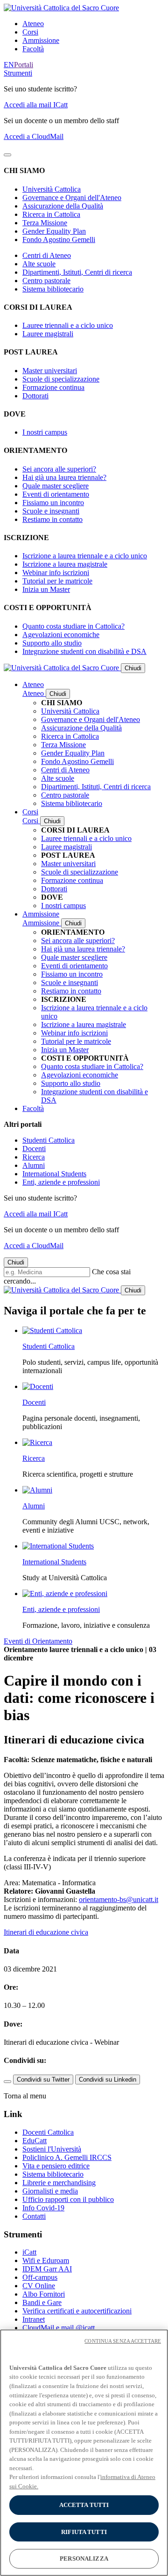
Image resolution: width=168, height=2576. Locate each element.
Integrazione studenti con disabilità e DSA (84, 651)
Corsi (30, 32)
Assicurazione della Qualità (63, 206)
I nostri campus (45, 432)
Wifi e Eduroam (46, 2260)
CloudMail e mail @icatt (59, 2328)
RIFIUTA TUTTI (84, 2532)
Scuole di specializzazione (61, 379)
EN (9, 65)
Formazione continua (53, 387)
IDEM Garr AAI (47, 2269)
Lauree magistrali (48, 334)
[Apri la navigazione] (7, 155)
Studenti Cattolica (49, 1140)
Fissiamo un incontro (53, 503)
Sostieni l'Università (52, 2149)
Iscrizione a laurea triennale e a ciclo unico (85, 556)
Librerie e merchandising (59, 2183)
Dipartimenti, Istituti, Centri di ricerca (77, 272)
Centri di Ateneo (47, 255)
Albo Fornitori (44, 2294)
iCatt (29, 2252)
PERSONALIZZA (84, 2559)
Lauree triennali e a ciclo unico (68, 325)
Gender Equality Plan (54, 231)
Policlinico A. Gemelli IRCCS (67, 2157)
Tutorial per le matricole (57, 581)
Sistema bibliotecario (53, 289)
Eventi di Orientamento (38, 1641)
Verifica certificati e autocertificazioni (77, 2311)
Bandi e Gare (42, 2302)
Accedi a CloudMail (34, 136)
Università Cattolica (52, 189)
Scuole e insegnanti (51, 511)
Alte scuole (39, 264)
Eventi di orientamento (56, 494)
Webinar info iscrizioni (56, 573)
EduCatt (35, 2141)
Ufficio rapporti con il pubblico (68, 2199)
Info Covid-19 (43, 2208)
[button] (18, 73)
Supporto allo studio (52, 643)
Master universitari (50, 371)
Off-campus (40, 2277)
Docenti (34, 1149)
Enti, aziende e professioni (61, 1182)
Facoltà (33, 49)
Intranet (34, 2319)
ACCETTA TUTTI (84, 2505)
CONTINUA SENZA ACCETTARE (123, 2341)
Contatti (34, 2216)
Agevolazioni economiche (61, 635)
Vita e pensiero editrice (56, 2166)
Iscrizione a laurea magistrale (65, 564)
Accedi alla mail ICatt (36, 105)
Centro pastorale (46, 281)
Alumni (34, 1165)
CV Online (39, 2286)
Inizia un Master (46, 589)
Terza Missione (45, 223)
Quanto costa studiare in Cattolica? (73, 626)
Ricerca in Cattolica (51, 214)
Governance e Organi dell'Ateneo (72, 198)
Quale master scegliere (56, 486)
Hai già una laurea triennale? (64, 477)
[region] (84, 2453)
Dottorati (35, 396)
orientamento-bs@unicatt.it (119, 1899)
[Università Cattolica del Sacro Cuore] (61, 8)
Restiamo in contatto (52, 519)
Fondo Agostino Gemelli (59, 240)
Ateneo (33, 24)
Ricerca (34, 1157)
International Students (54, 1174)
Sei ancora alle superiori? (59, 469)
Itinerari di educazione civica (46, 1932)
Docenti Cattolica (48, 2132)
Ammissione (41, 40)
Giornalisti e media (50, 2191)
